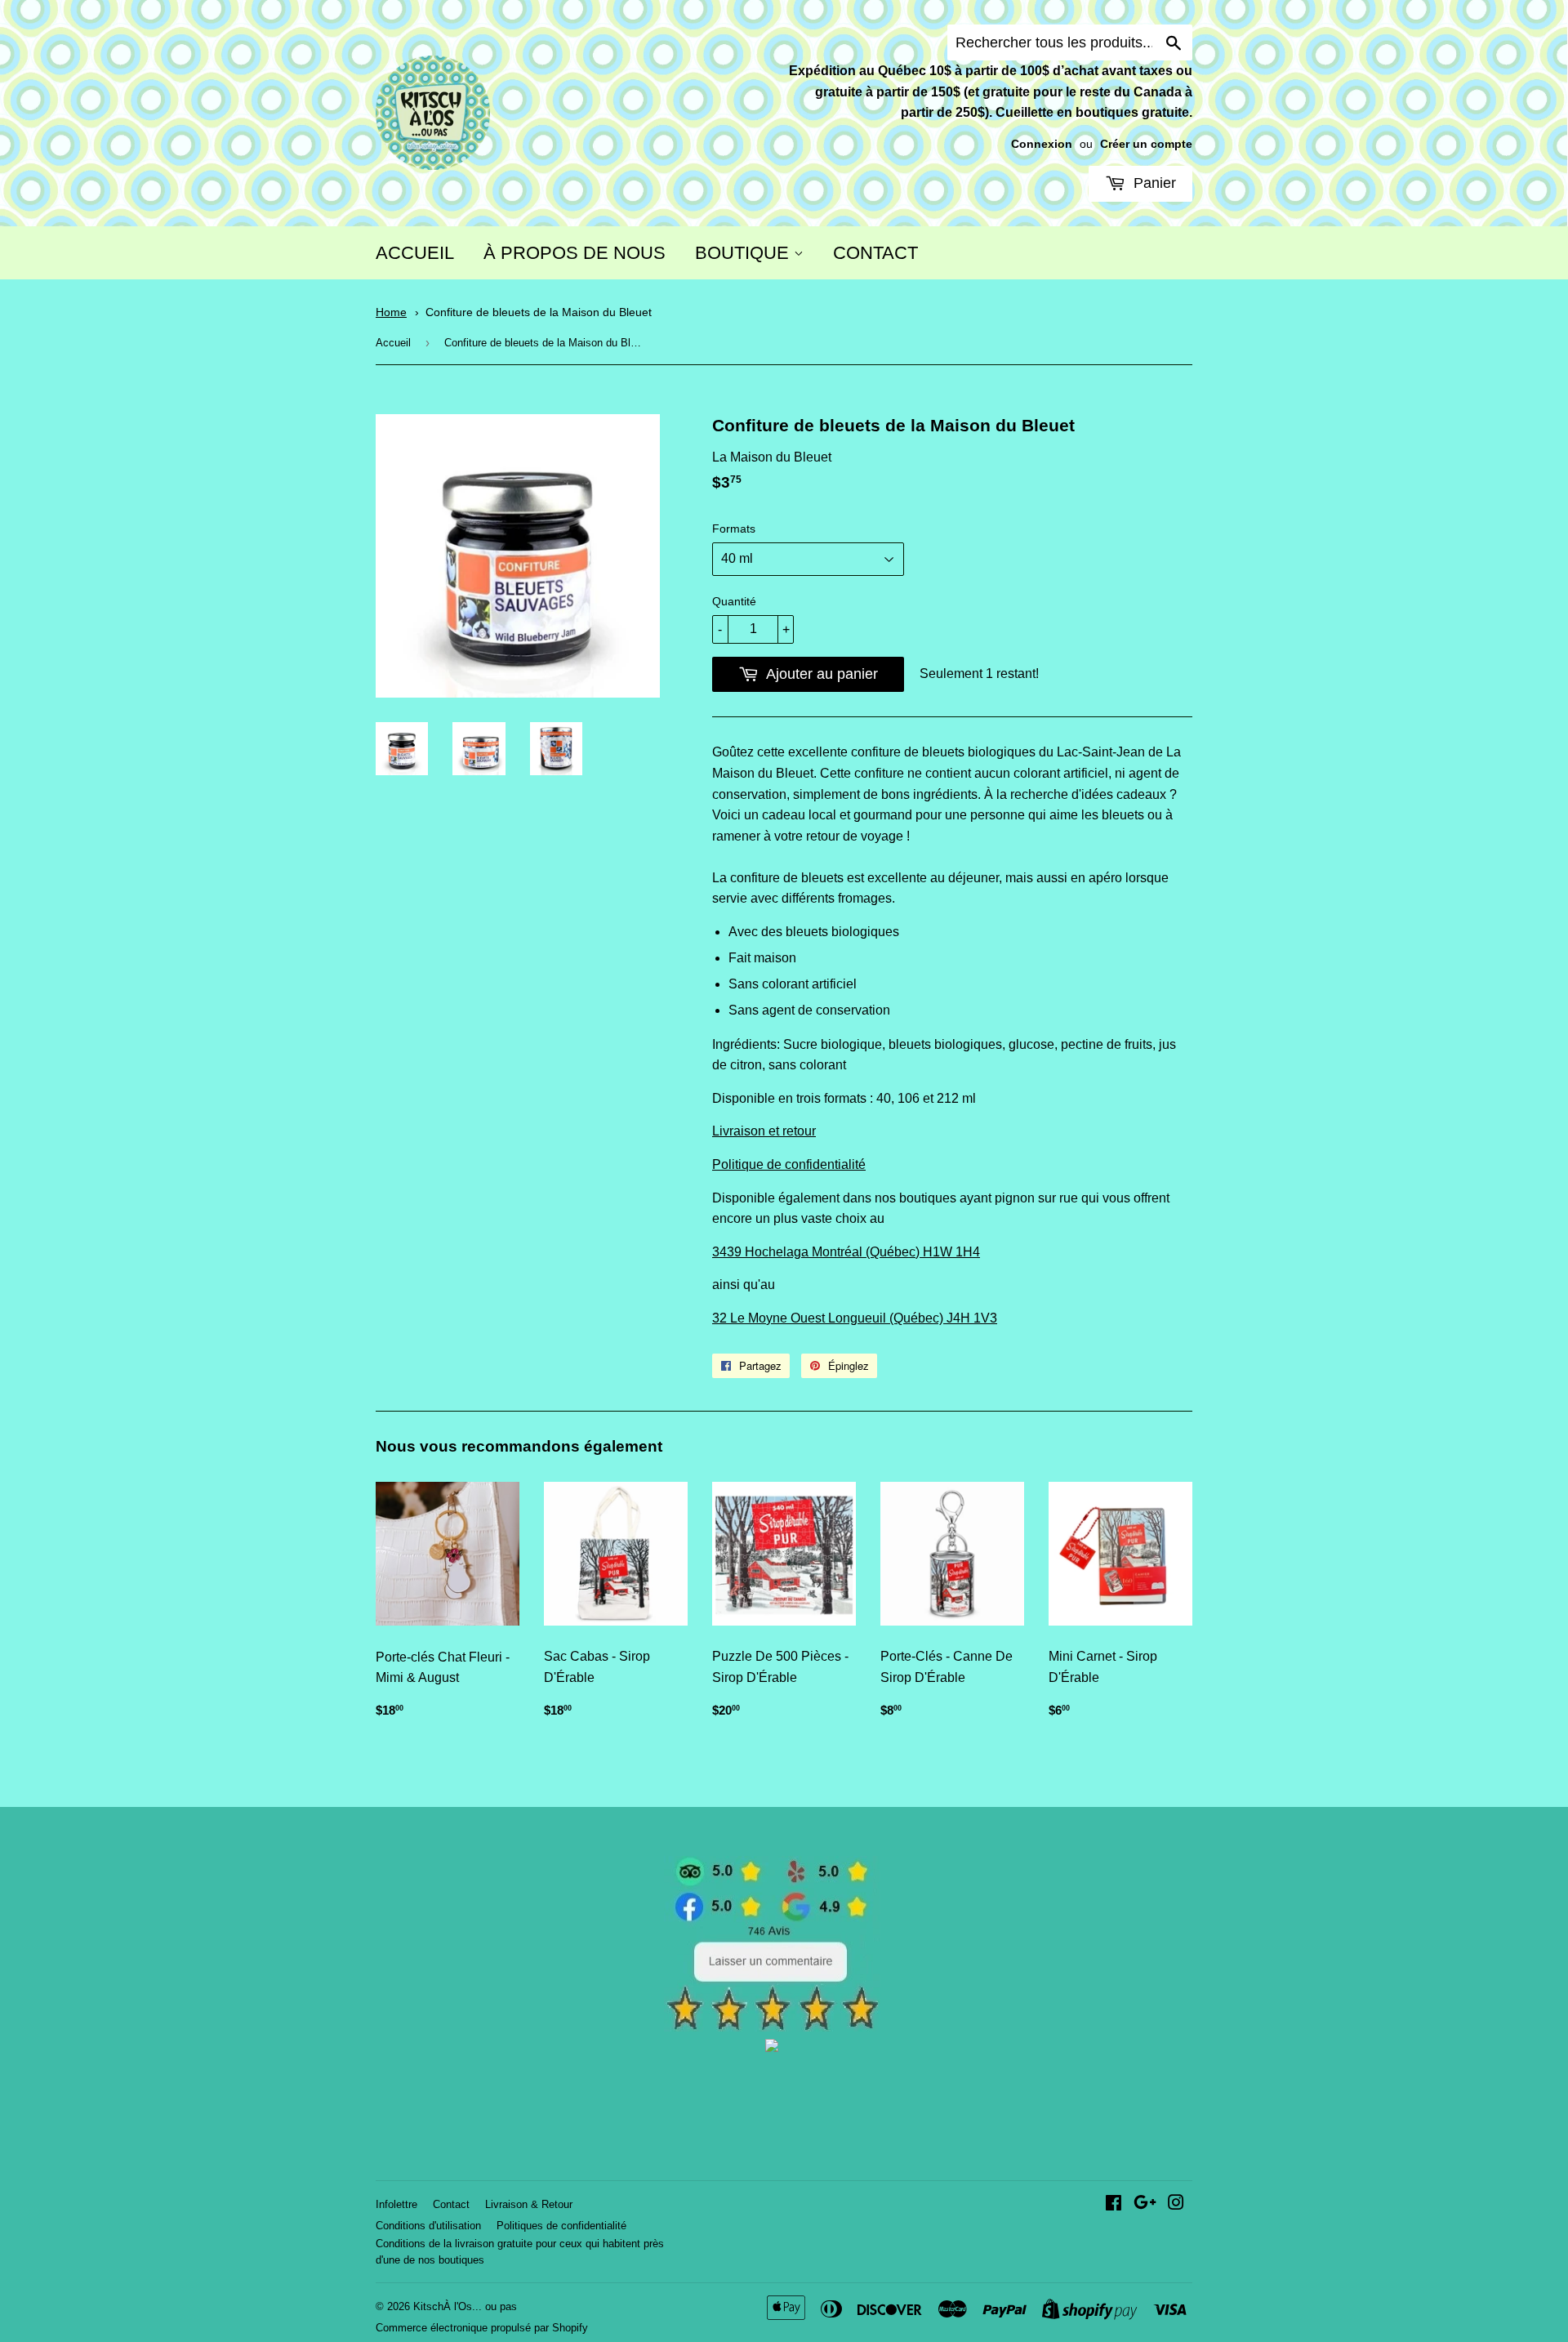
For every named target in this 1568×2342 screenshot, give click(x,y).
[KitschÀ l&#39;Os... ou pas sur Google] (1145, 2204)
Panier (1153, 183)
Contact (451, 2204)
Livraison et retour (764, 1131)
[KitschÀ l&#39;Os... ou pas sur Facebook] (1114, 2204)
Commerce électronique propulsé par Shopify (482, 2328)
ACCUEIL (415, 253)
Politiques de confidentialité (561, 2226)
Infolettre (396, 2204)
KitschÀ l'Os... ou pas (465, 2306)
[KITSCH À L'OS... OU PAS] (772, 2048)
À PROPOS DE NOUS (575, 253)
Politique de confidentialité (789, 1164)
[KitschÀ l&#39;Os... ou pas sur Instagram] (1176, 2204)
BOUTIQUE (744, 253)
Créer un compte (1146, 144)
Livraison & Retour (529, 2204)
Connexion (1042, 144)
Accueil (393, 343)
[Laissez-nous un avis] (772, 2027)
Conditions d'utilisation (428, 2226)
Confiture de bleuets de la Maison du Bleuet (539, 312)
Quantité (734, 601)
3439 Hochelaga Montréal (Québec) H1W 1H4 (846, 1252)
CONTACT (875, 253)
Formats (734, 529)
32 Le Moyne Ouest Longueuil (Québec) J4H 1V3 (855, 1318)
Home (391, 312)
